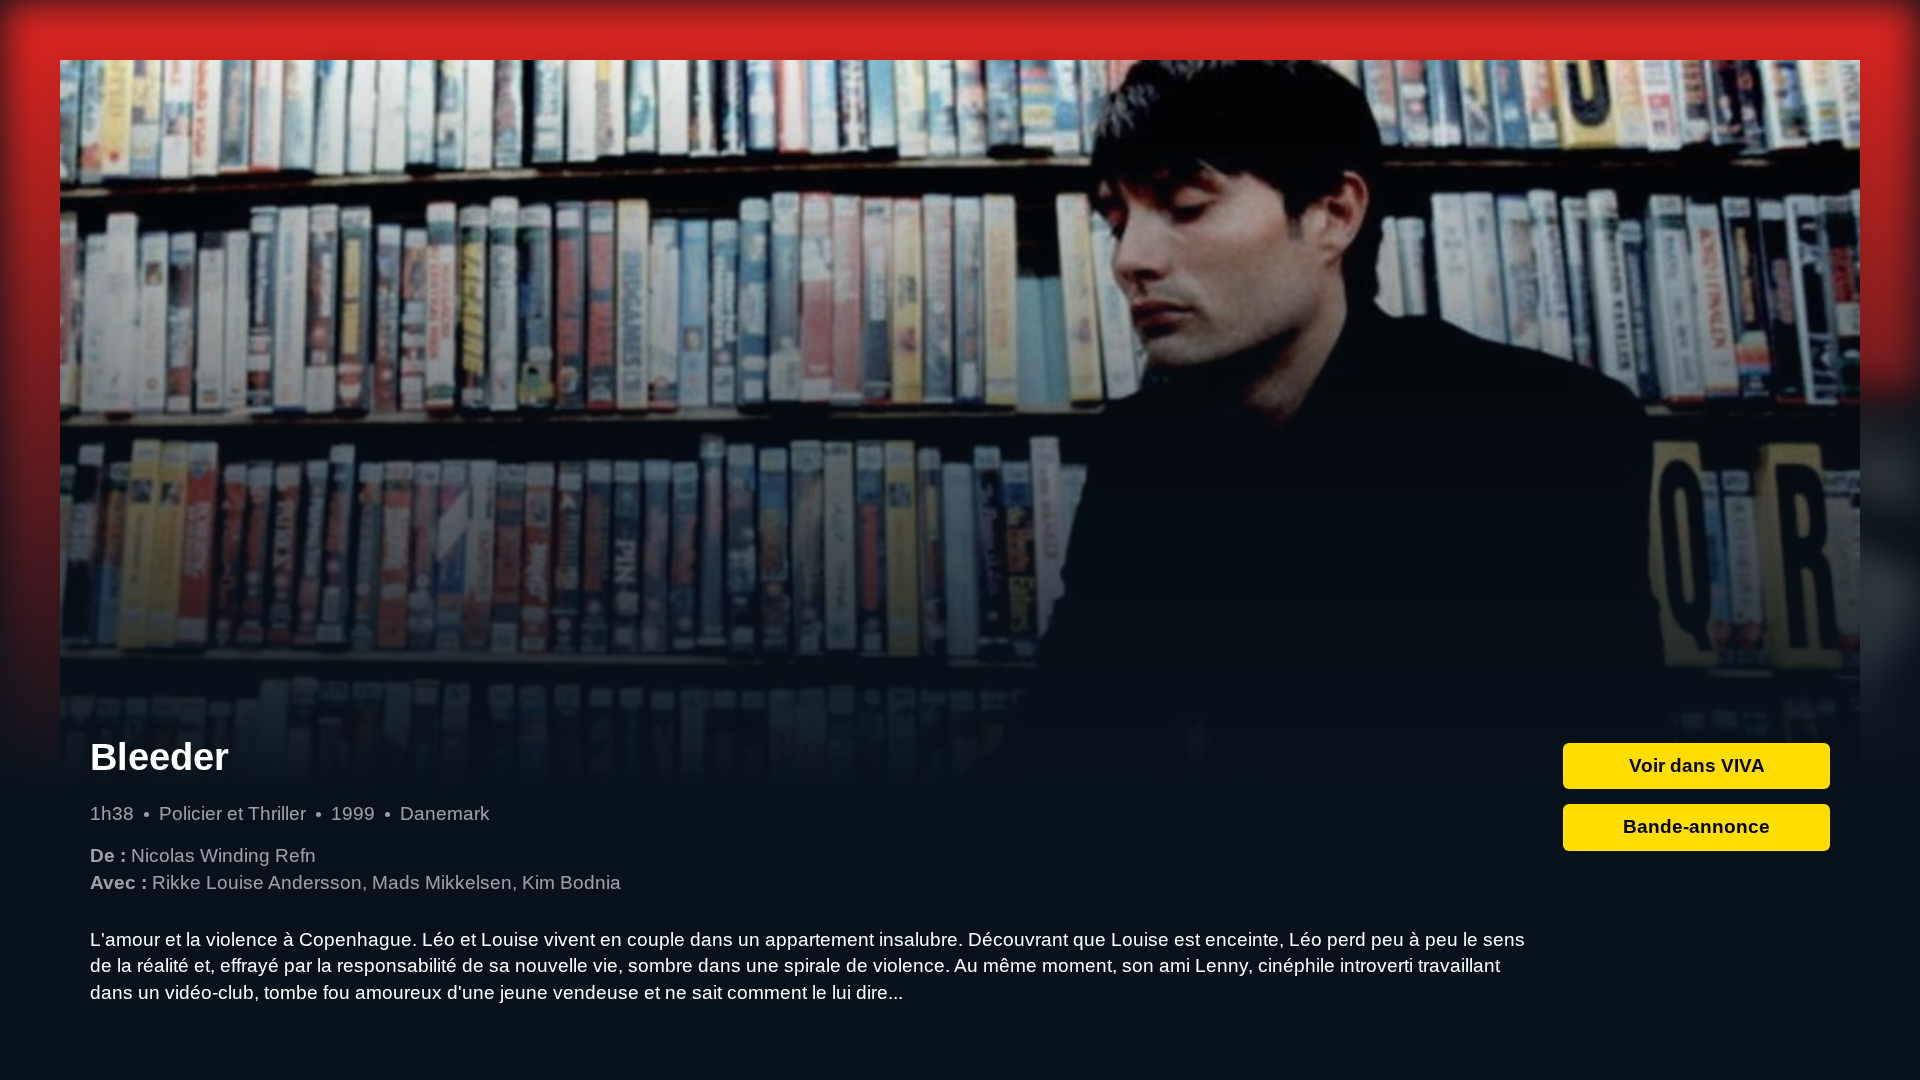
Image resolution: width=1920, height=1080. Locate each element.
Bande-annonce (1696, 826)
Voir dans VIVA (1697, 765)
